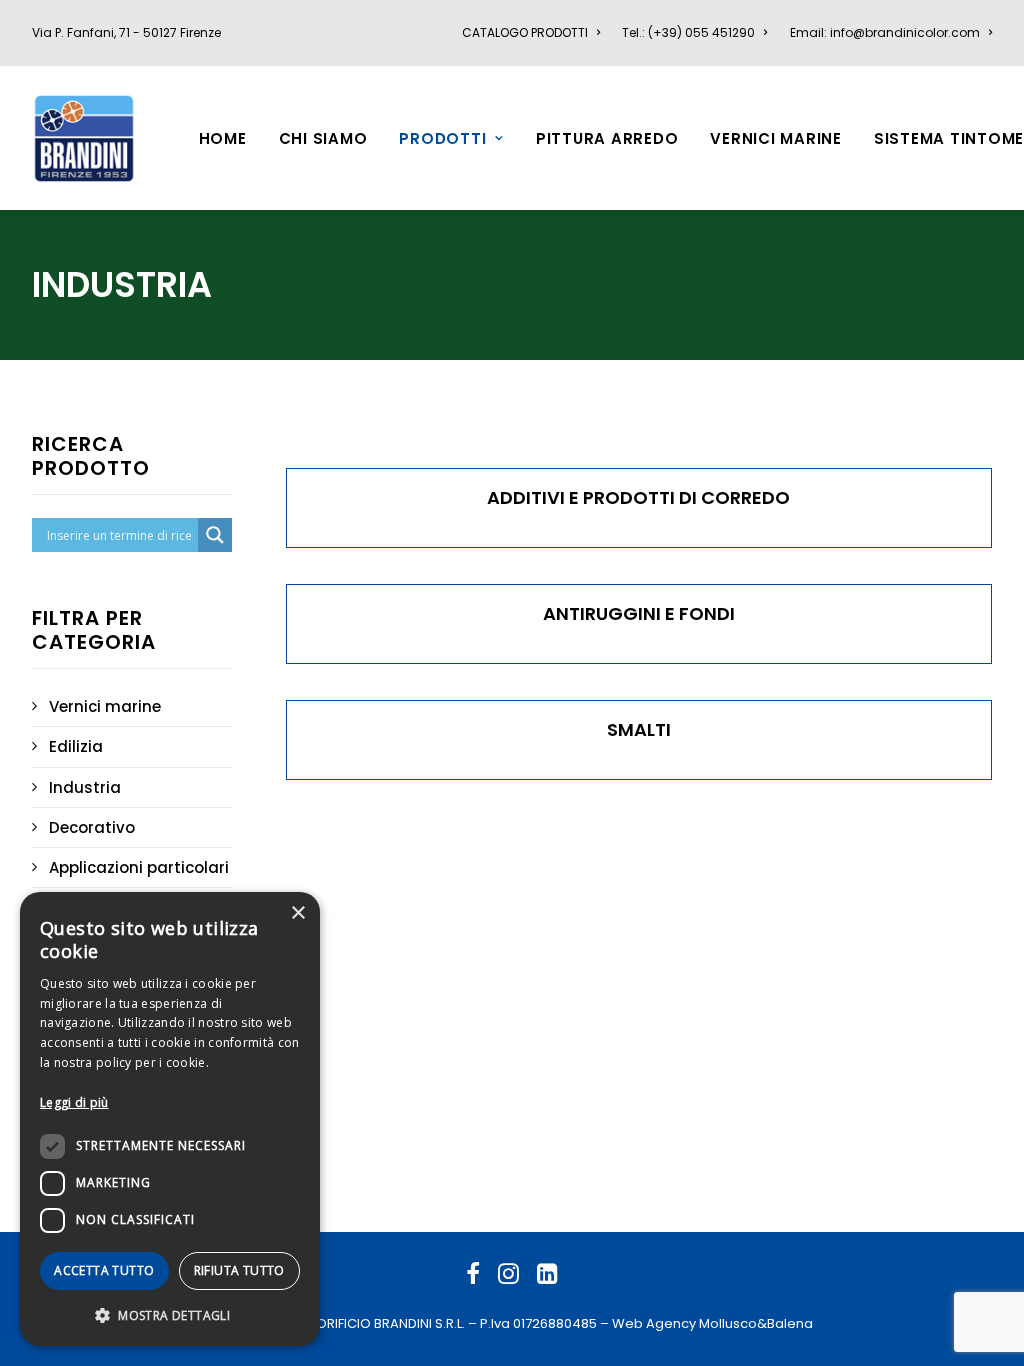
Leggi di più (74, 1102)
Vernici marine (105, 706)
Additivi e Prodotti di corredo (638, 497)
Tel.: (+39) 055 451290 (688, 32)
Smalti (639, 729)
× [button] (297, 913)
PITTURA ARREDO (607, 138)
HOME (223, 138)
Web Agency (654, 1323)
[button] (170, 1314)
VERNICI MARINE (776, 138)
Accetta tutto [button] (104, 1270)
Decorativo (92, 827)
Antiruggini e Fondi (639, 613)
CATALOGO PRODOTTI (525, 32)
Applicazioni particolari (139, 867)
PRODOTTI (442, 138)
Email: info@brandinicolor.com (885, 32)
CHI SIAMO (323, 138)
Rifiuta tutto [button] (239, 1270)
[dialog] (170, 1119)
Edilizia (76, 746)
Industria (85, 787)
